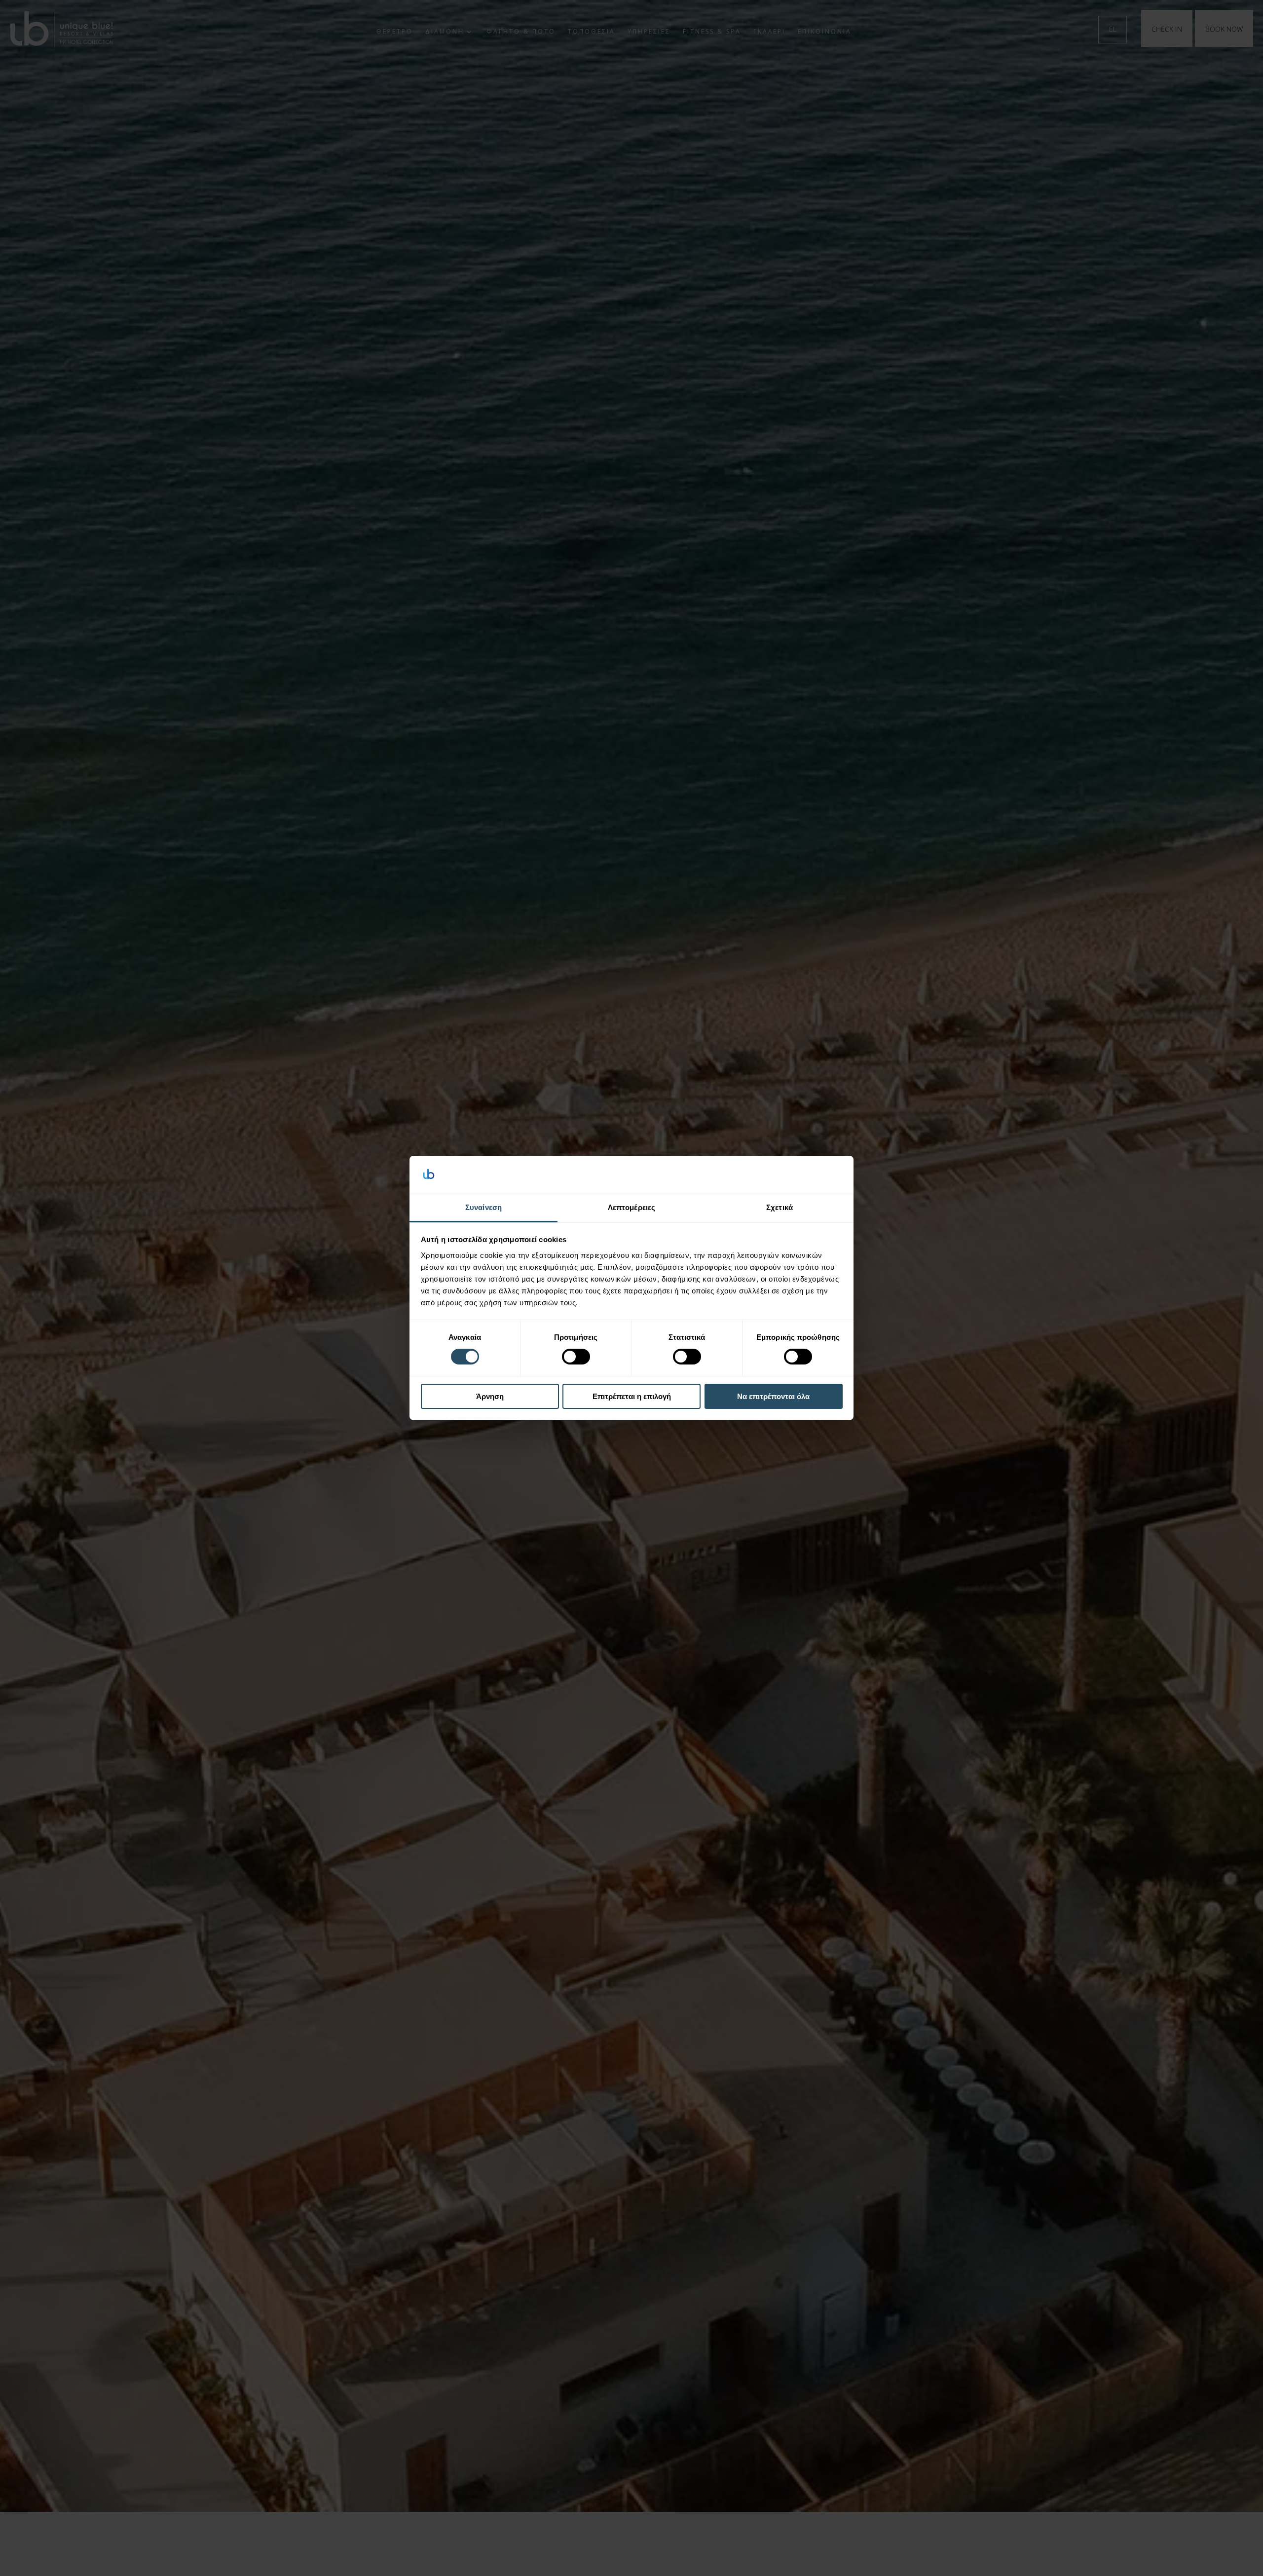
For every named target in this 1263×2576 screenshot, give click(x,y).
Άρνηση (490, 1396)
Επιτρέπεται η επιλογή (632, 1396)
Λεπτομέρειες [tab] (631, 1207)
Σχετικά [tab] (780, 1207)
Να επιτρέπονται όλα (773, 1396)
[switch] (576, 1357)
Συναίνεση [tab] (483, 1207)
